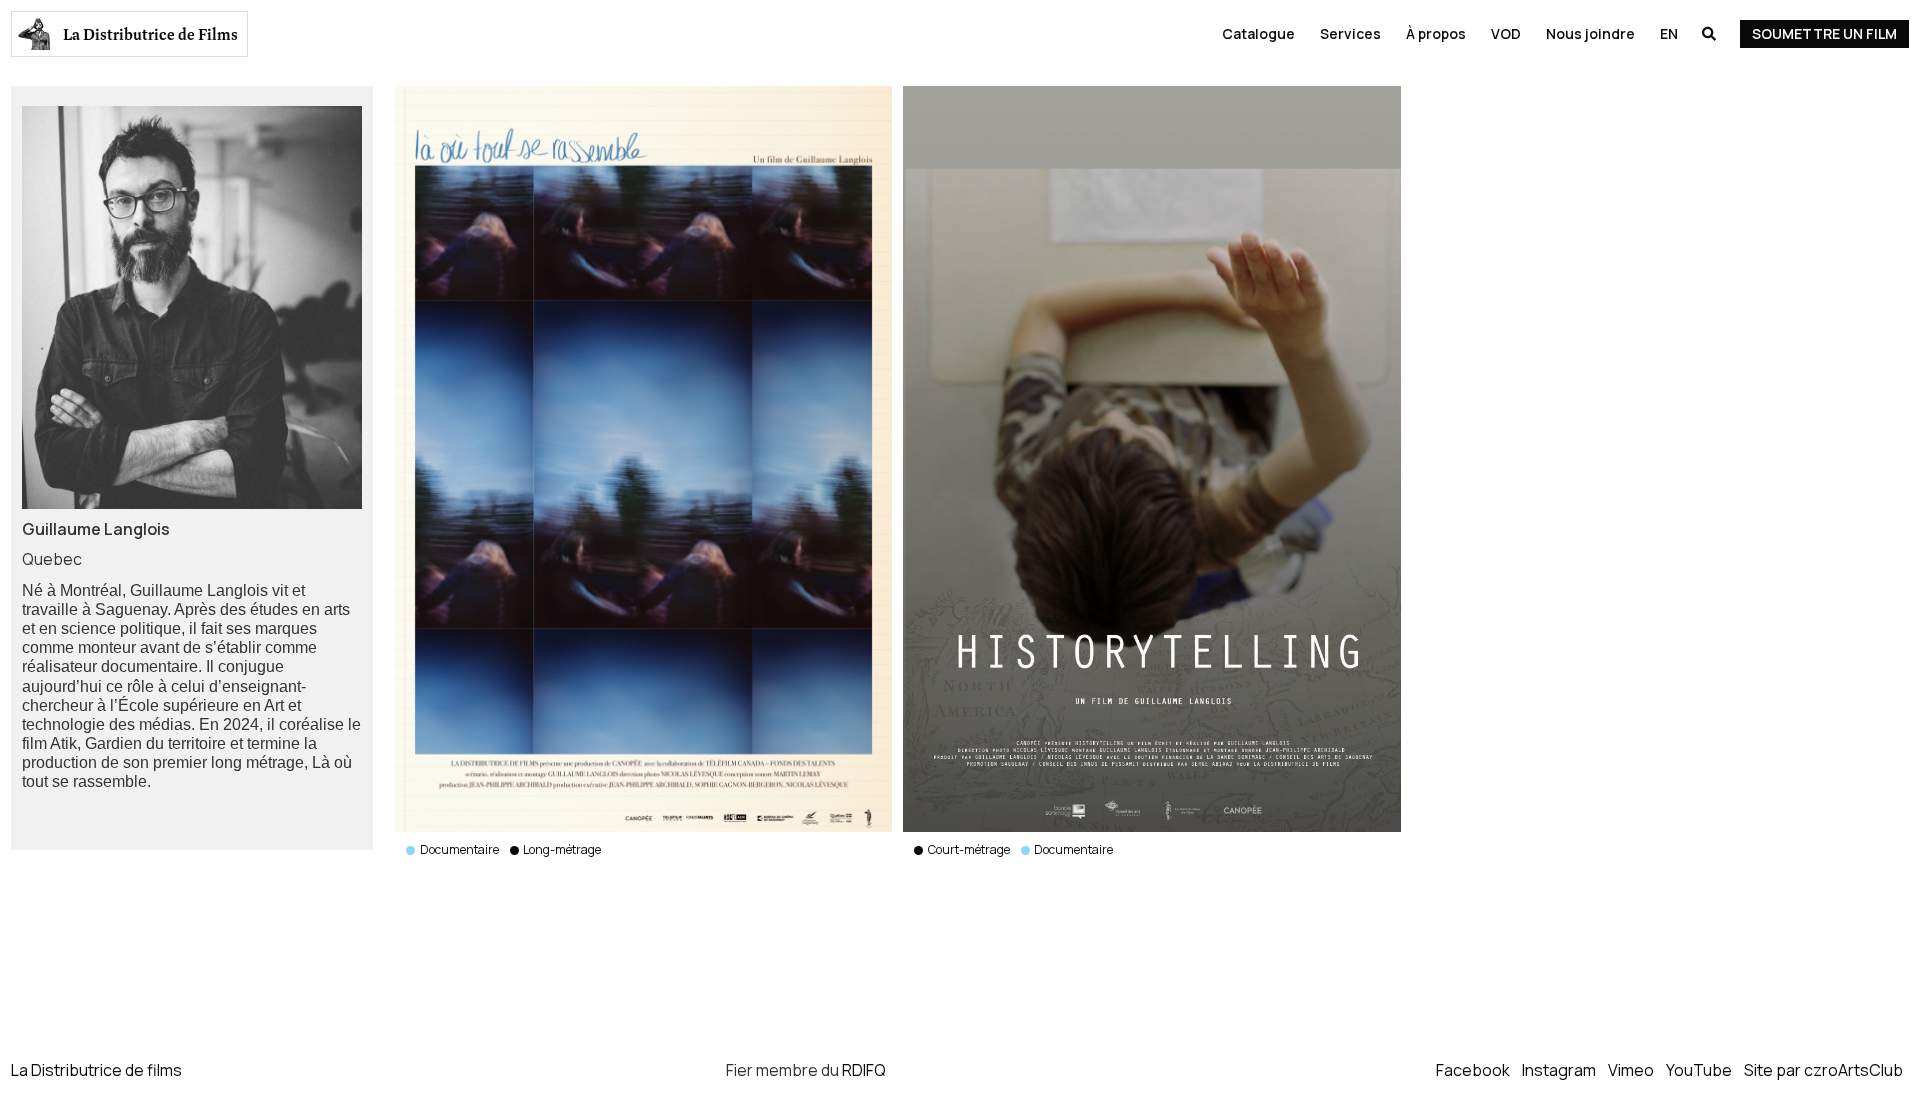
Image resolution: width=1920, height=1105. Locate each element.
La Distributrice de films (96, 1070)
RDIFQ (864, 1070)
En (1669, 33)
